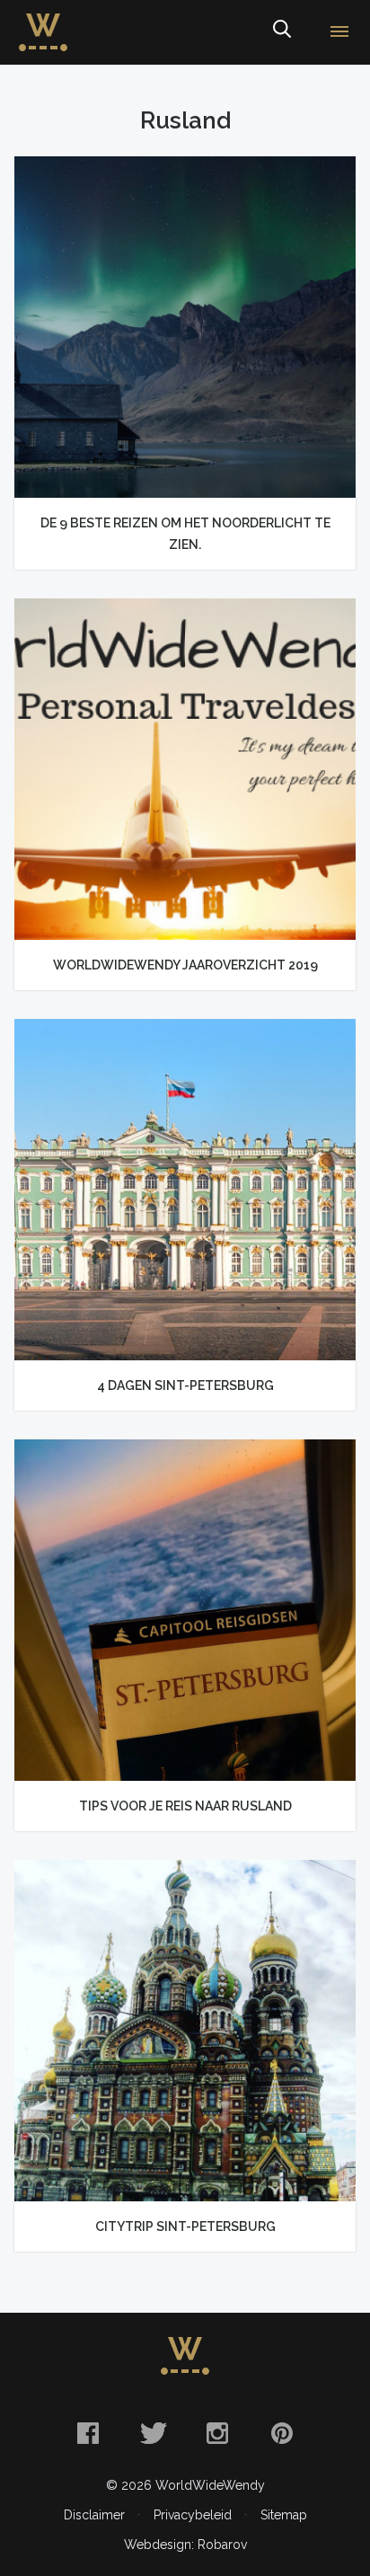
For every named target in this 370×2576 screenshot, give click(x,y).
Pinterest (282, 2433)
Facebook (88, 2433)
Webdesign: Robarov (185, 2545)
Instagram (217, 2433)
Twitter (153, 2433)
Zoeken (281, 32)
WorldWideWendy (43, 21)
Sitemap (284, 2515)
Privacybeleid (193, 2515)
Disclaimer (94, 2515)
